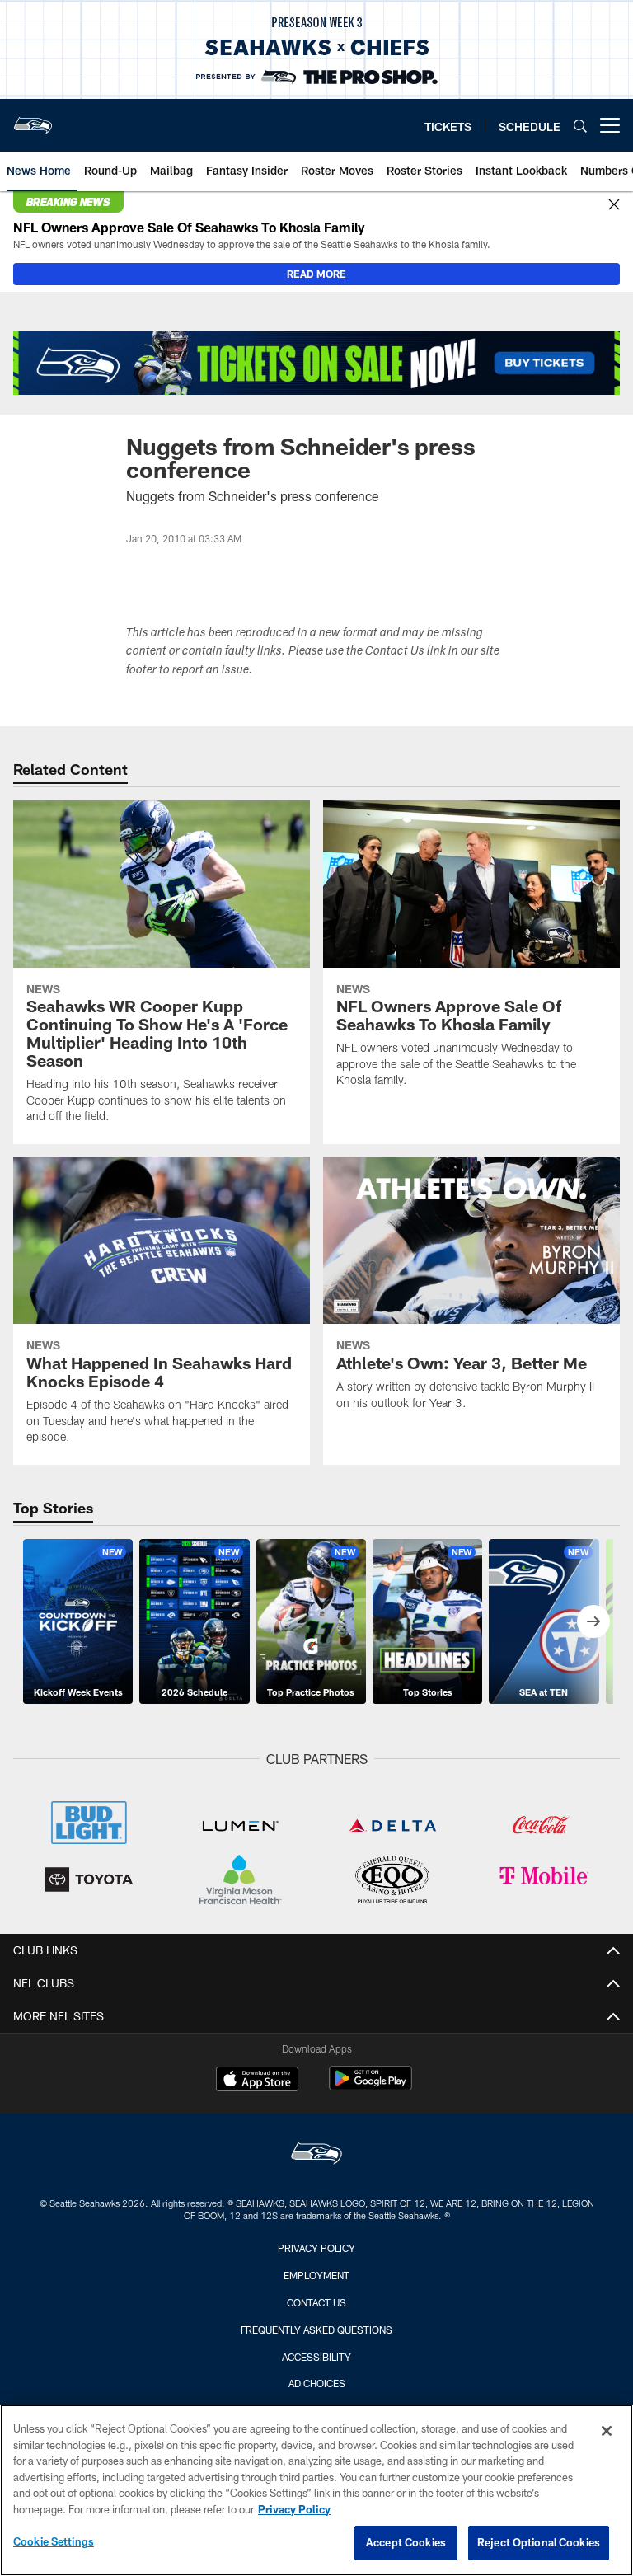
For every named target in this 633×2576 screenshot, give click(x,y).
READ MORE (316, 274)
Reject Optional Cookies (539, 2542)
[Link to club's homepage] (33, 119)
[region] (316, 2490)
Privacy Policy (316, 2248)
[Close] (614, 205)
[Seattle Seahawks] (316, 2155)
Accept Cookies (406, 2542)
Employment (316, 2275)
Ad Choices (317, 2383)
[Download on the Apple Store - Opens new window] (257, 2081)
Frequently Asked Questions (316, 2330)
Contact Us (316, 2302)
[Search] (580, 126)
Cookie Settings (54, 2541)
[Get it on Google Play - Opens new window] (370, 2087)
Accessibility (316, 2357)
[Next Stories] (593, 1621)
